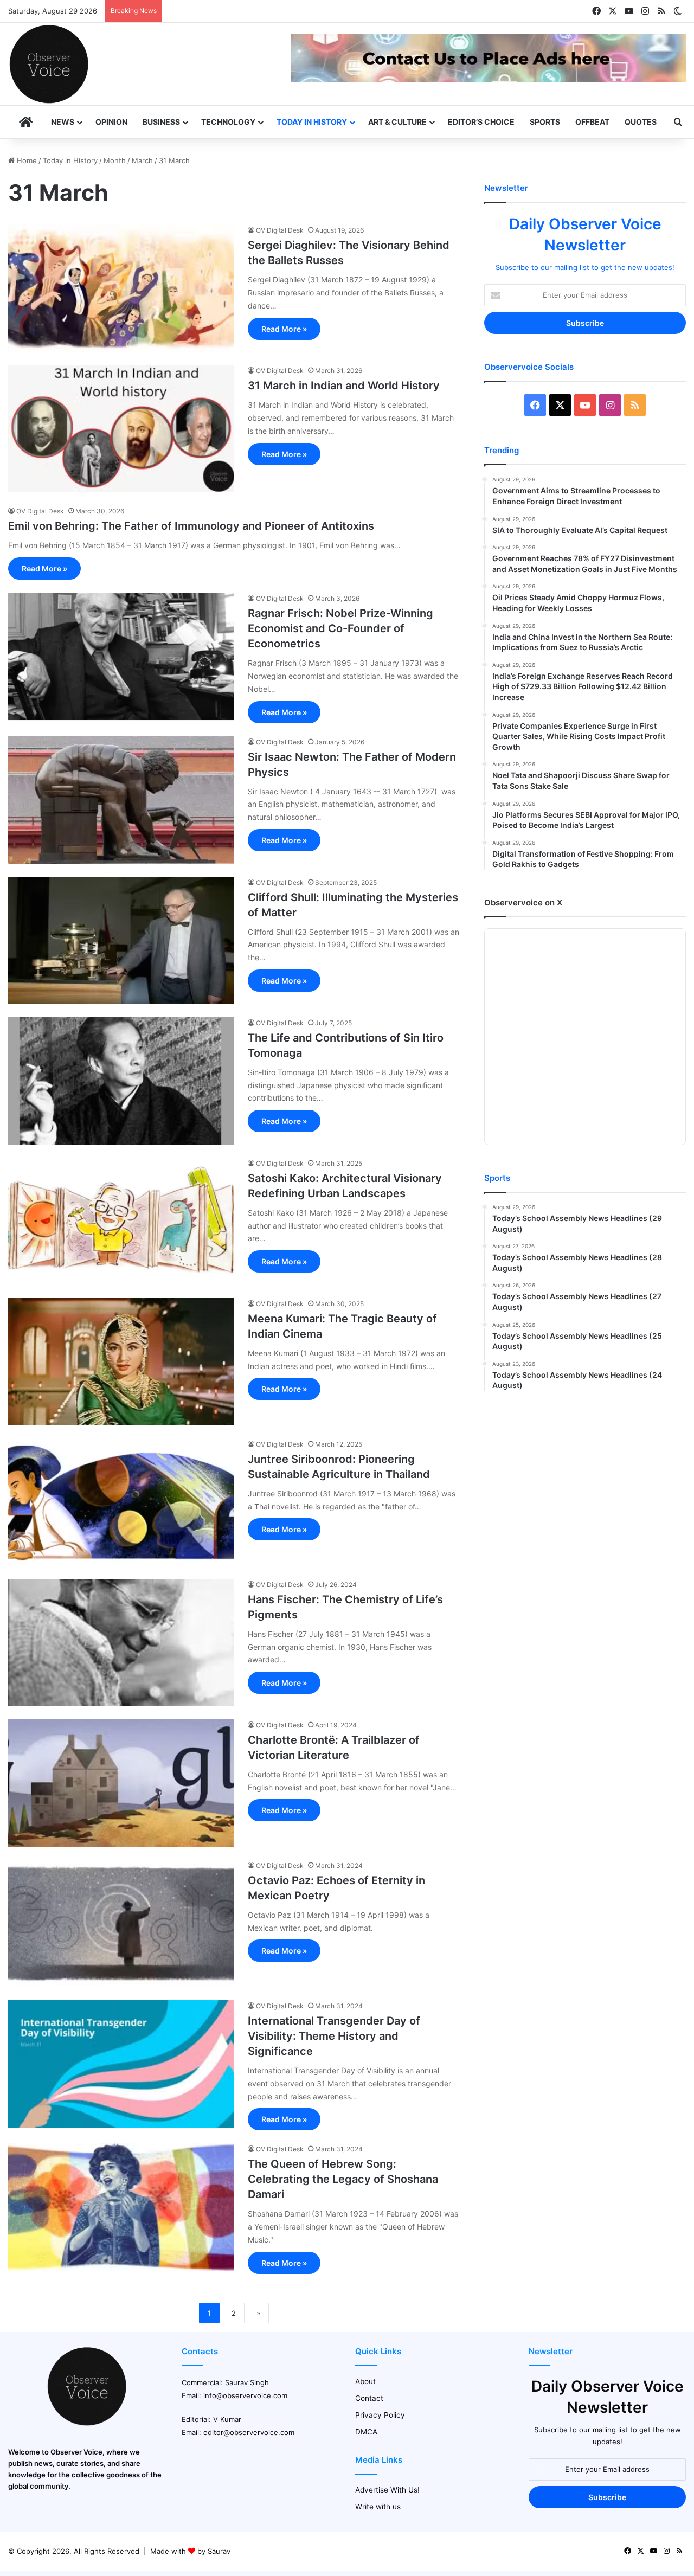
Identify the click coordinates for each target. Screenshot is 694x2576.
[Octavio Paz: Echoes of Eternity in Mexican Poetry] (121, 1923)
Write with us (378, 2507)
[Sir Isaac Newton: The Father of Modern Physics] (121, 800)
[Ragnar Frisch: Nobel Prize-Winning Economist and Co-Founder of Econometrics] (121, 656)
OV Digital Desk (280, 230)
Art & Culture (397, 122)
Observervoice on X (523, 902)
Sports (545, 122)
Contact (369, 2398)
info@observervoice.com (245, 2395)
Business (161, 122)
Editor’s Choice (481, 122)
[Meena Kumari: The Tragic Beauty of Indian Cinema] (121, 1362)
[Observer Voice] (49, 64)
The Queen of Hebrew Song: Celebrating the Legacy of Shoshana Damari (343, 2179)
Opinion (111, 122)
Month (115, 160)
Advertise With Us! (387, 2490)
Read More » (284, 329)
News (63, 122)
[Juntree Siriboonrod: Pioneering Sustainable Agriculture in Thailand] (121, 1502)
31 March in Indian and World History (344, 386)
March (142, 160)
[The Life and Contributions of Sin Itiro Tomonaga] (121, 1081)
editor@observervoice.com (249, 2432)
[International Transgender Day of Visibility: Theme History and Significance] (121, 2064)
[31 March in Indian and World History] (121, 429)
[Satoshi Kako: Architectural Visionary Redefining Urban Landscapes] (121, 1221)
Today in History (312, 122)
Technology (228, 122)
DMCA (366, 2432)
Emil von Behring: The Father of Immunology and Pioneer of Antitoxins (191, 526)
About (365, 2381)
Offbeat (592, 122)
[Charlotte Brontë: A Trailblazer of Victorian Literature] (121, 1783)
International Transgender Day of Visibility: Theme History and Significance (334, 2036)
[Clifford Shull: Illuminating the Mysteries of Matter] (121, 940)
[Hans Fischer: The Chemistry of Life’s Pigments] (121, 1643)
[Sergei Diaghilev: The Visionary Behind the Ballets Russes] (121, 288)
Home (26, 160)
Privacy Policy (380, 2415)
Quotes (641, 122)
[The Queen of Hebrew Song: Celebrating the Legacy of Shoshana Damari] (121, 2207)
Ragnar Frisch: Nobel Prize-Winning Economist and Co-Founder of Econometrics (340, 628)
